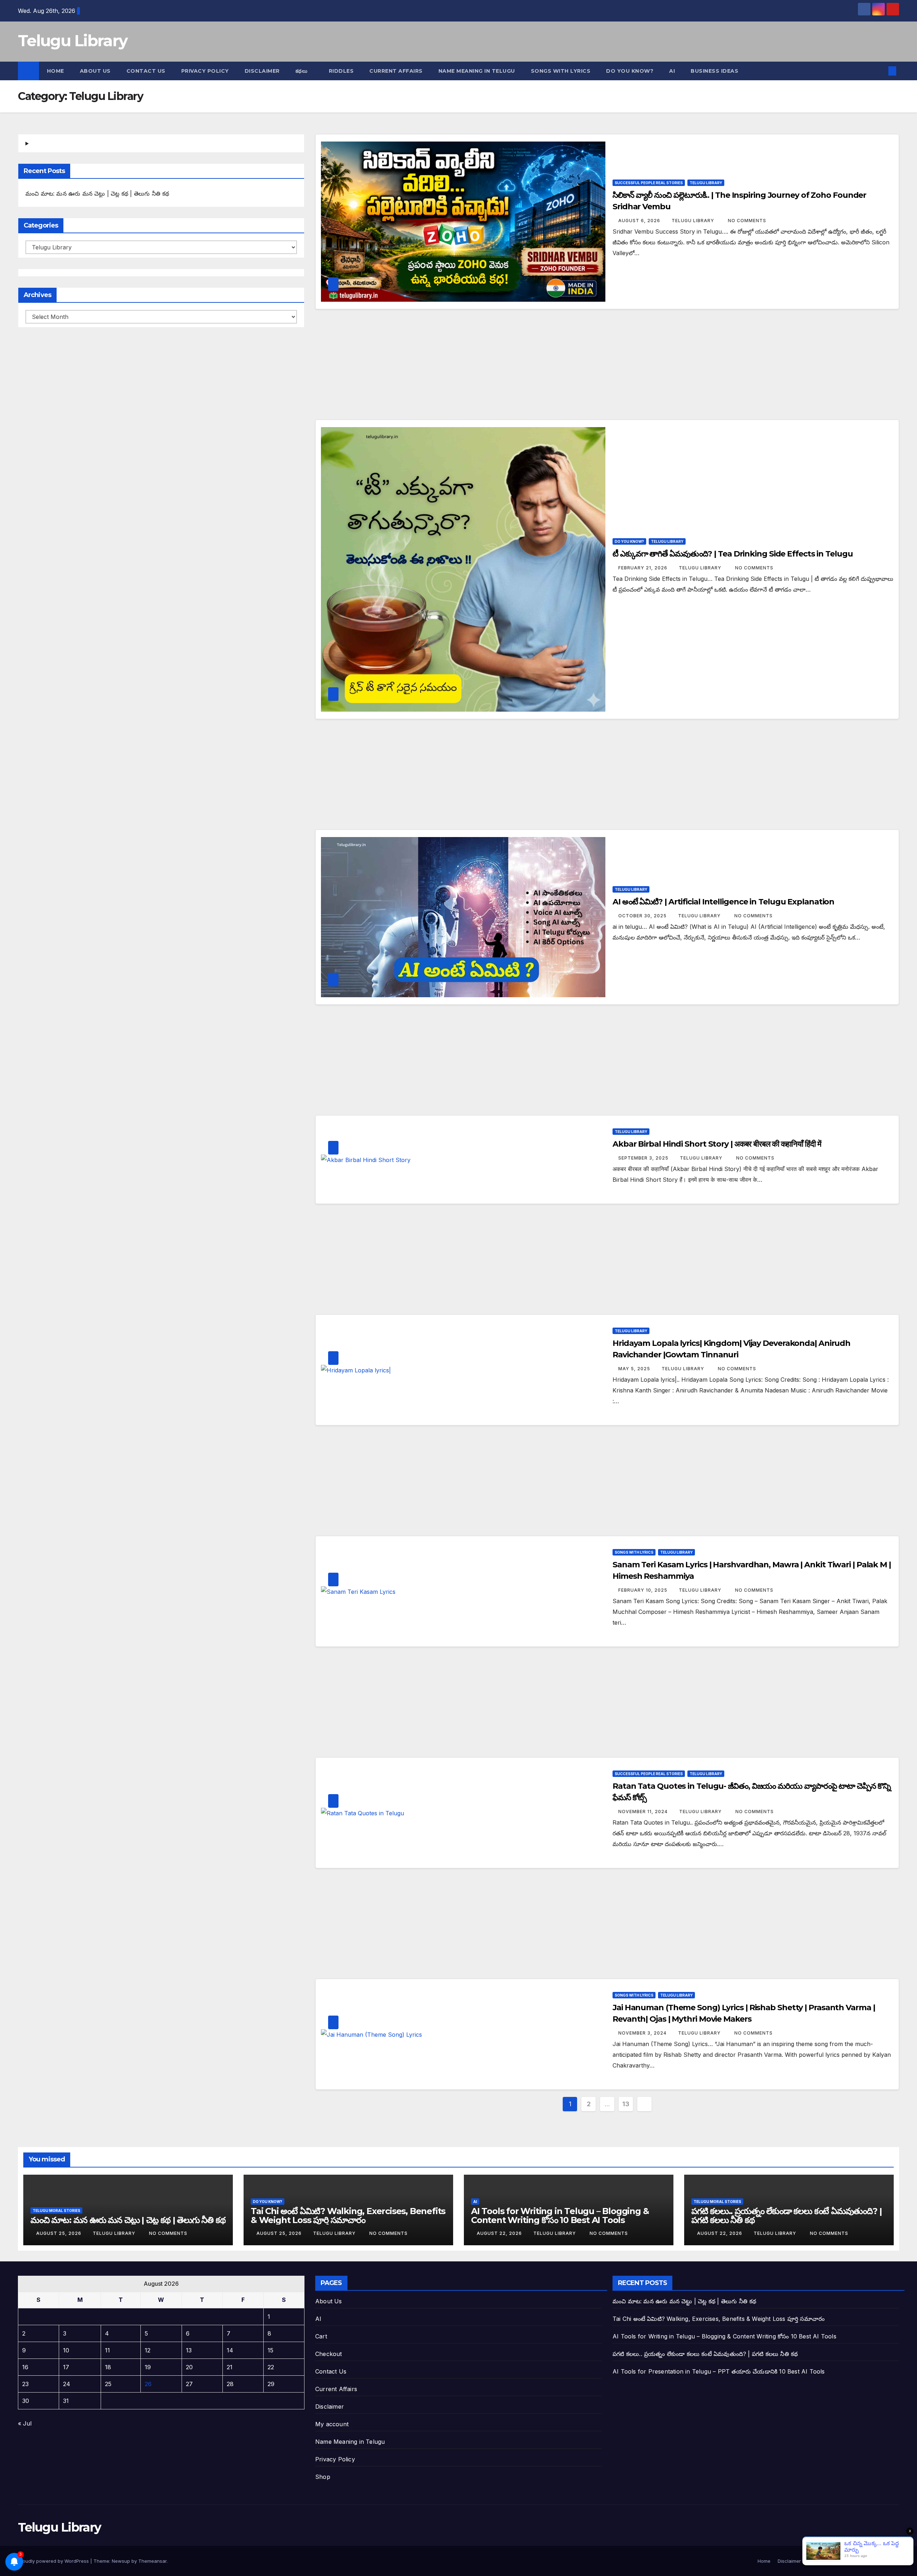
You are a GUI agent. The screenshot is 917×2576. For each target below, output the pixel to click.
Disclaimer (262, 71)
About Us (95, 71)
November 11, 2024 (644, 1812)
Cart (321, 2336)
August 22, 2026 (500, 2233)
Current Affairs (336, 2389)
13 (626, 2104)
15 (270, 2350)
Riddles (341, 71)
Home (56, 71)
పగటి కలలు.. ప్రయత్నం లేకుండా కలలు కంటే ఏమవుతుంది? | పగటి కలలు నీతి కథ (786, 2216)
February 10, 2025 (644, 1590)
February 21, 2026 (644, 568)
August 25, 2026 (59, 2233)
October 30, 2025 (643, 916)
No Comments (747, 221)
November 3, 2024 (643, 2033)
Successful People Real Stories (649, 183)
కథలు (302, 71)
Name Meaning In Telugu (477, 71)
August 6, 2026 (640, 221)
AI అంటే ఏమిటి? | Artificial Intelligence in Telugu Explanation (723, 902)
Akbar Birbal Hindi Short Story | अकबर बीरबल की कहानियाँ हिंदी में (717, 1144)
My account (332, 2424)
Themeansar (152, 2561)
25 (108, 2384)
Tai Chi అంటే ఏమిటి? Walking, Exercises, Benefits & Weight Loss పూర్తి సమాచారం (348, 2216)
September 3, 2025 (644, 1158)
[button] (880, 71)
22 (271, 2367)
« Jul (25, 2423)
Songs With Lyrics (561, 71)
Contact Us (146, 71)
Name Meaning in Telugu (350, 2442)
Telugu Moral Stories (56, 2211)
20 (189, 2367)
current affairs (396, 71)
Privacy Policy (205, 71)
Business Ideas (714, 71)
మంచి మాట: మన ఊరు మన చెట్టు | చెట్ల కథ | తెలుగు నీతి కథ (97, 193)
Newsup (121, 2561)
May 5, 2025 (635, 1369)
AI (672, 71)
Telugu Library (73, 40)
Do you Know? (630, 71)
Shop (323, 2477)
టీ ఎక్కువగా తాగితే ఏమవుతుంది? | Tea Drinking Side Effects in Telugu (733, 554)
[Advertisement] (607, 367)
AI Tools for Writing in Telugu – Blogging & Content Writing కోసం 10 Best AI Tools (560, 2216)
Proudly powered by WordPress (54, 2561)
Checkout (329, 2354)
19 (148, 2367)
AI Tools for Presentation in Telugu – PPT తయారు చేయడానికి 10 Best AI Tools (719, 2371)
